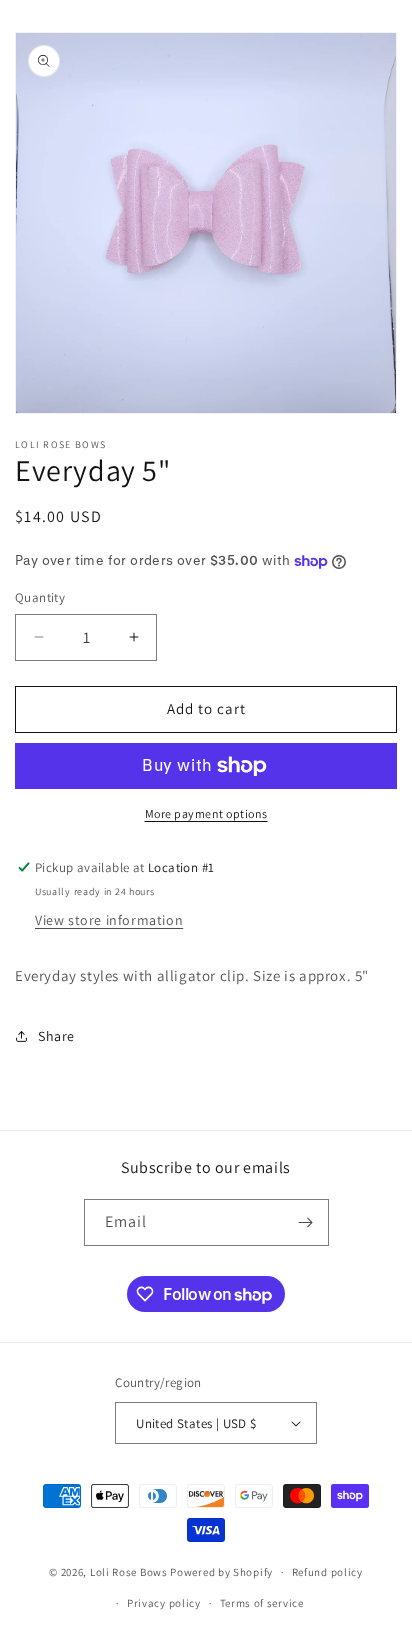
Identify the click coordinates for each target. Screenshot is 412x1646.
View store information (109, 920)
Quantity (40, 597)
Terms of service (262, 1603)
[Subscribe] (306, 1222)
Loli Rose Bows (129, 1572)
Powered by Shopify (221, 1572)
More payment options (206, 813)
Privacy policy (164, 1603)
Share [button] (56, 1036)
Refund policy (327, 1572)
